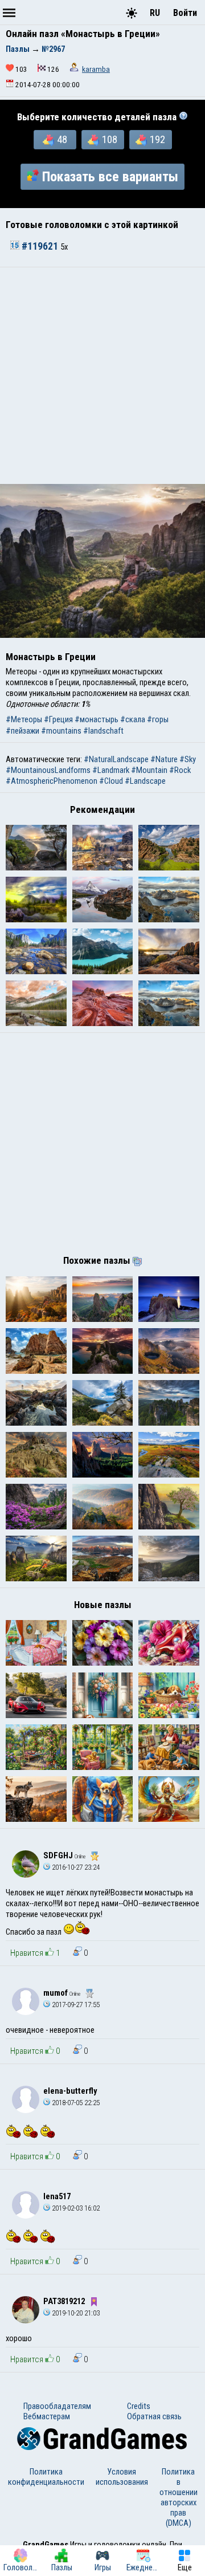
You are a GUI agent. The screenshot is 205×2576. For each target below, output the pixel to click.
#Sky (188, 759)
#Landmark (111, 770)
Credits (139, 2406)
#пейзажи (22, 731)
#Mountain (149, 770)
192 (157, 140)
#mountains (61, 731)
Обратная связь (154, 2416)
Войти (185, 13)
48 (62, 140)
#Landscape (145, 781)
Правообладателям (57, 2406)
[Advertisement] (102, 376)
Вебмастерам (47, 2416)
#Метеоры (24, 719)
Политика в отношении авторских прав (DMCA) (179, 2497)
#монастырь (97, 719)
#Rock (180, 770)
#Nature (164, 759)
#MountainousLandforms (48, 770)
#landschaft (103, 731)
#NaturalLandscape (116, 759)
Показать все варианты (110, 177)
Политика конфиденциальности (46, 2477)
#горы (158, 719)
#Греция (58, 719)
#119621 (40, 246)
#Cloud (111, 781)
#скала (133, 719)
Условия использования (122, 2477)
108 (110, 140)
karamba (96, 69)
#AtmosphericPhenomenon (52, 781)
